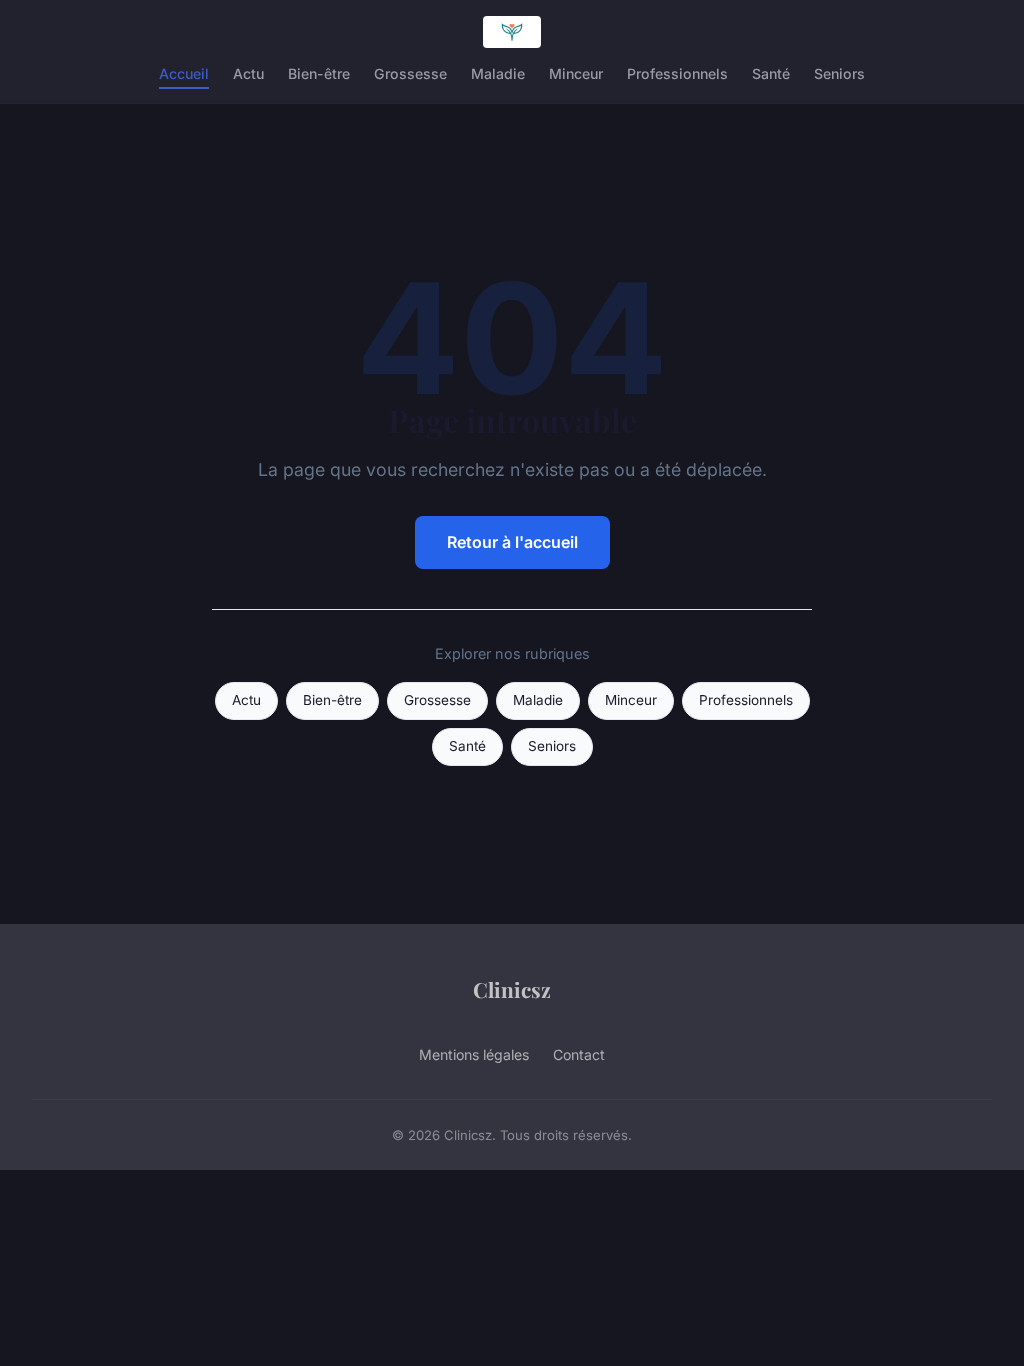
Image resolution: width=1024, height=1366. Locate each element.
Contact (579, 1054)
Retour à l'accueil (512, 542)
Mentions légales (474, 1054)
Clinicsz (512, 989)
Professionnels (677, 73)
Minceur (576, 73)
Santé (771, 73)
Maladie (498, 73)
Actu (248, 73)
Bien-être (319, 73)
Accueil (184, 73)
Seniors (839, 73)
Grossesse (410, 73)
